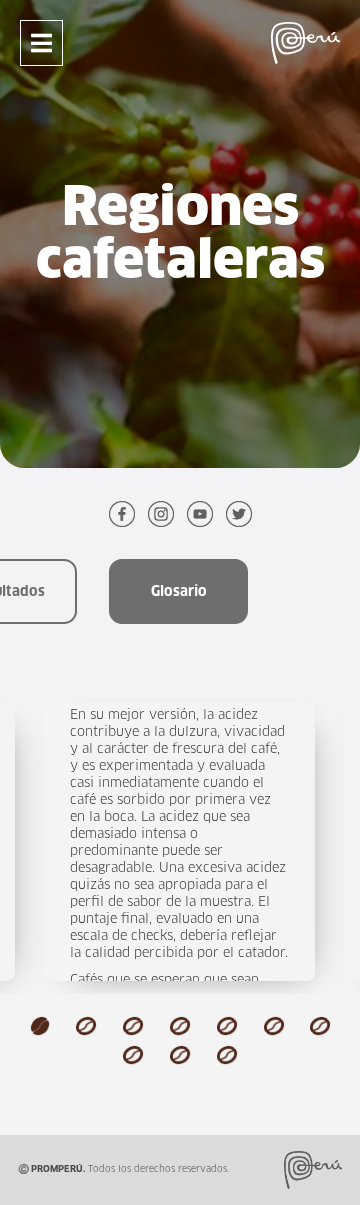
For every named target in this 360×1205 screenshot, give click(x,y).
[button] (39, 1025)
